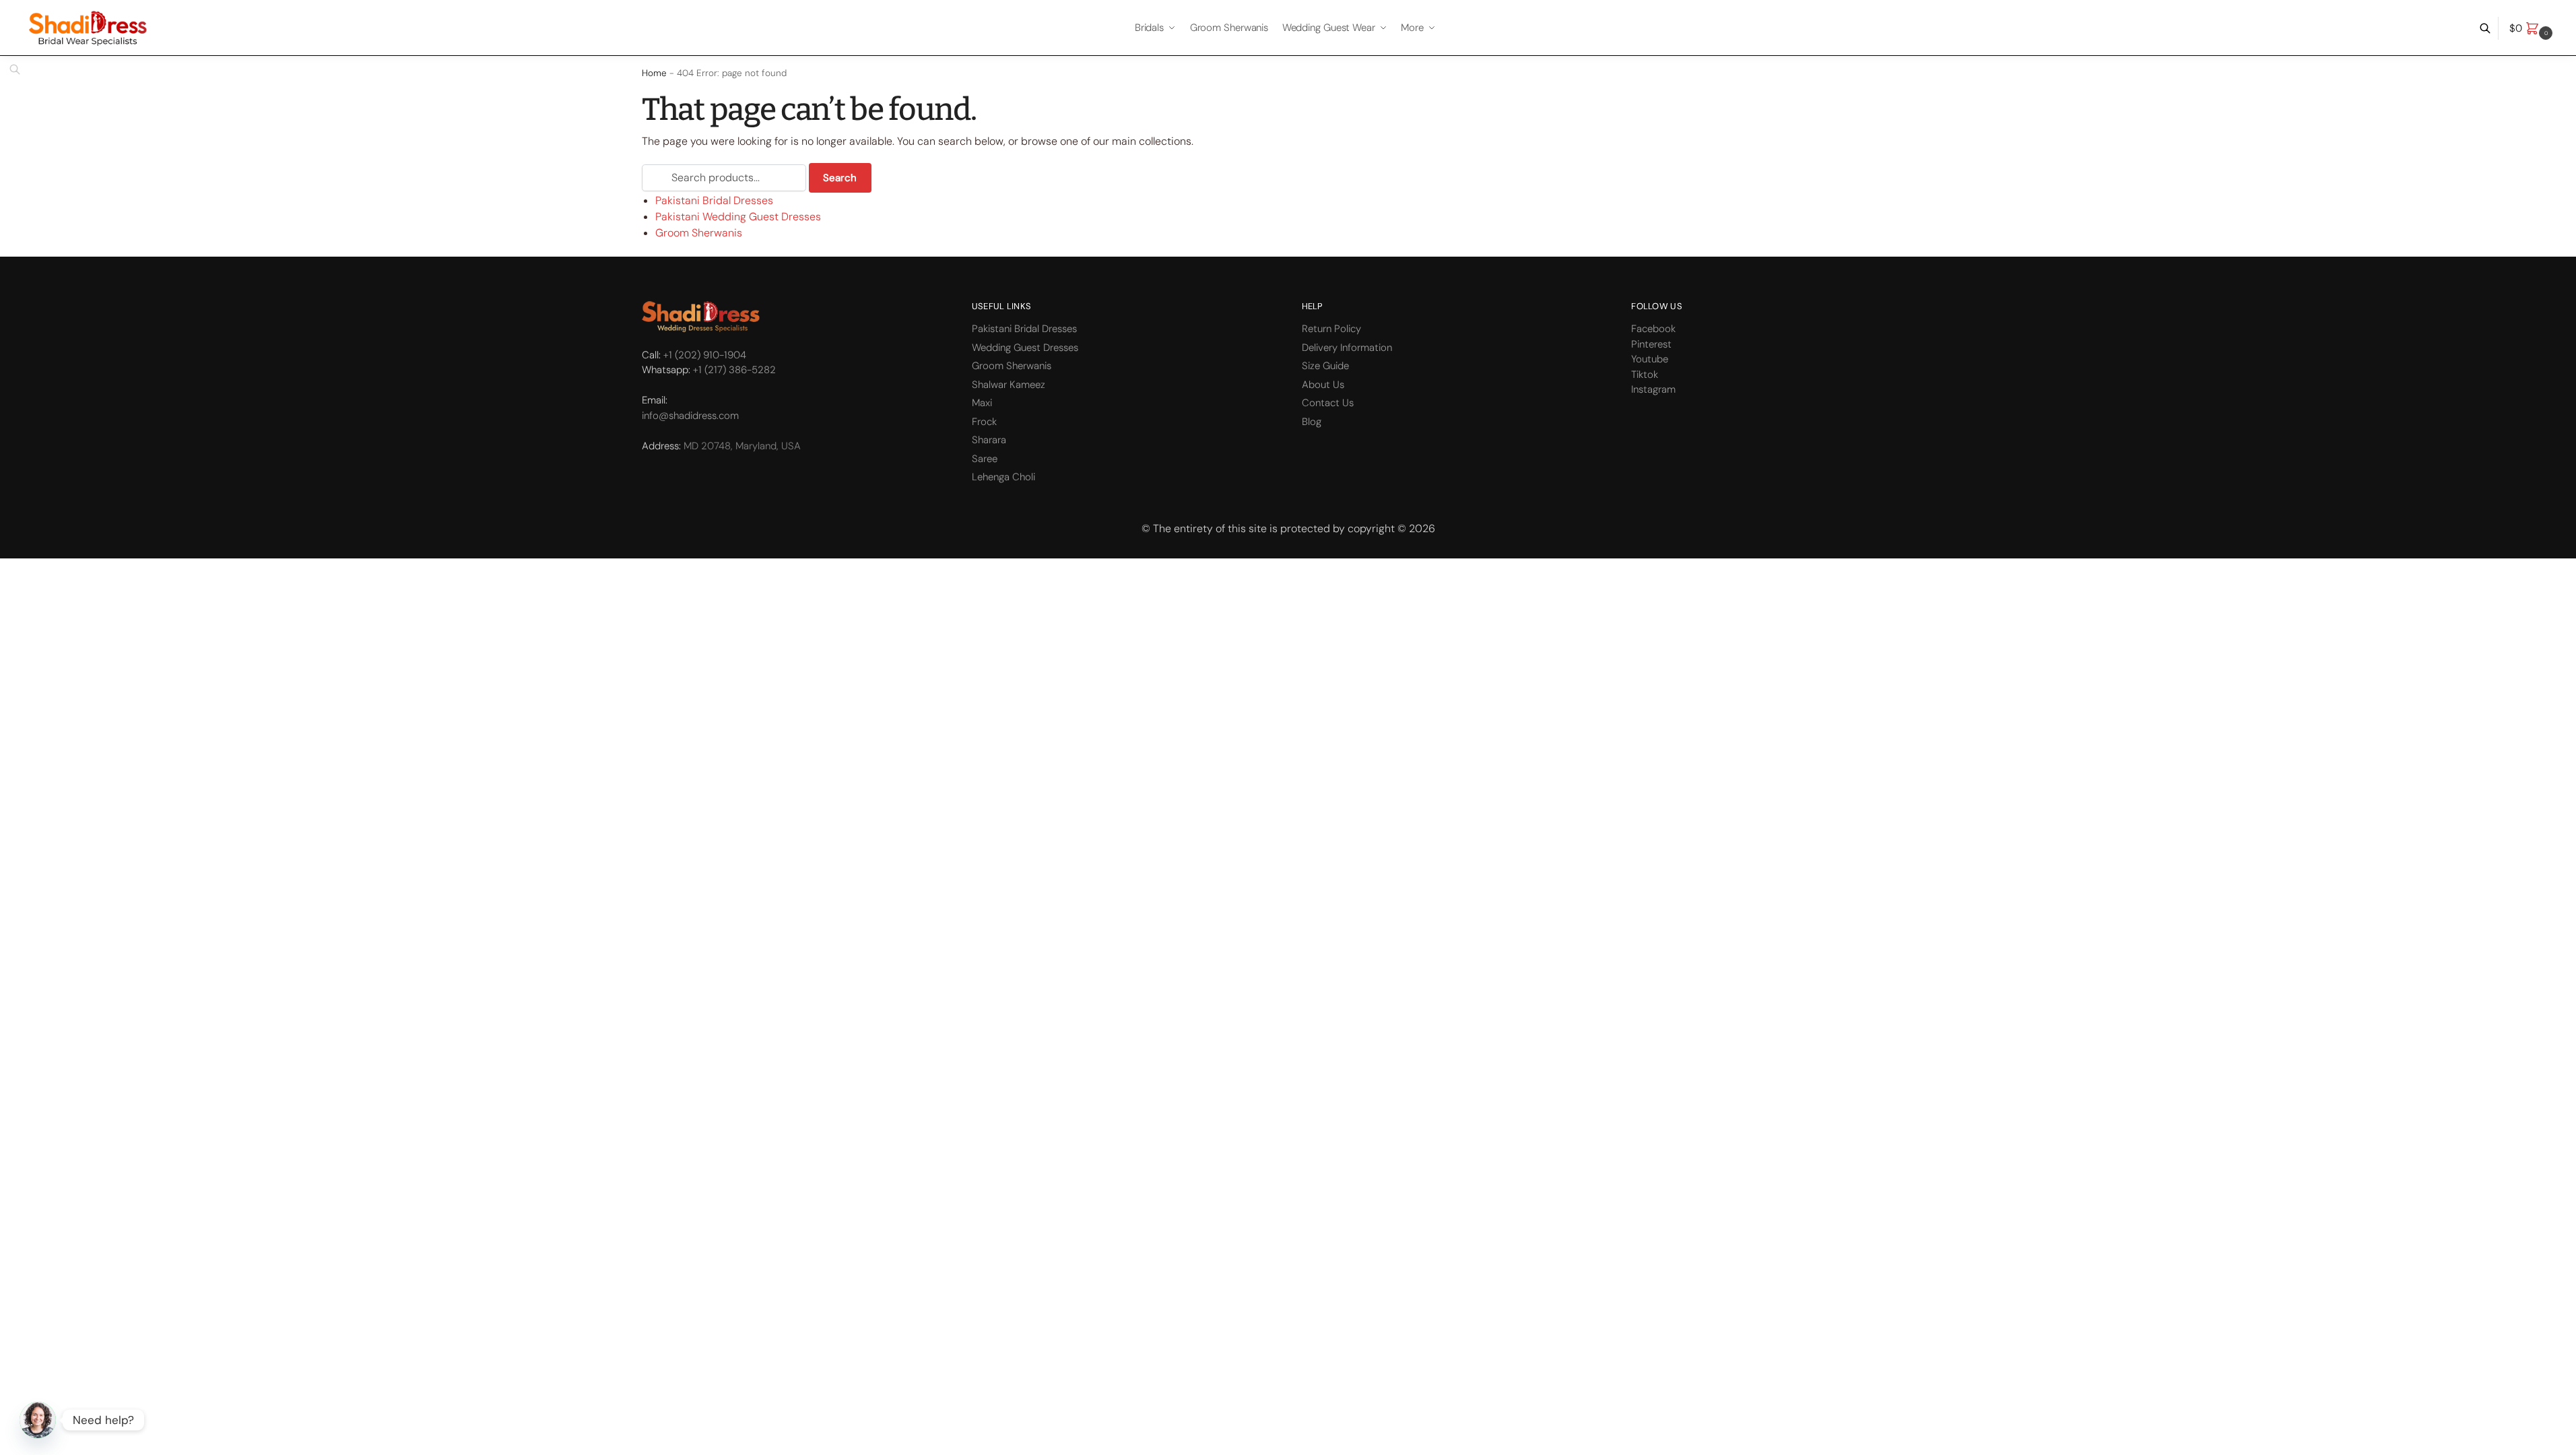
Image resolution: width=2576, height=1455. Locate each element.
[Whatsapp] (38, 1420)
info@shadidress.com (690, 416)
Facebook (1653, 329)
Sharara (989, 440)
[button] (2533, 28)
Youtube (1650, 359)
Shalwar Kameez (1009, 385)
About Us (1323, 385)
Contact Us (1328, 403)
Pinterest (1651, 344)
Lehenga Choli (1003, 477)
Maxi (982, 403)
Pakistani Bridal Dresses (714, 200)
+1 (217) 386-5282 (734, 370)
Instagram (1653, 389)
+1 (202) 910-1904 (705, 355)
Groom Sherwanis (699, 233)
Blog (1312, 422)
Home (654, 73)
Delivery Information (1347, 348)
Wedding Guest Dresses (1025, 348)
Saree (985, 459)
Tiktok (1645, 375)
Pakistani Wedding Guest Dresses (738, 217)
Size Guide (1325, 366)
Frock (984, 422)
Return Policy (1331, 329)
